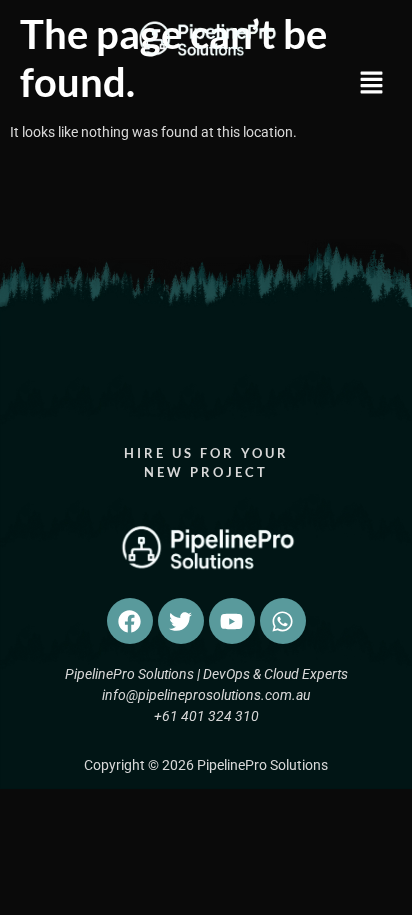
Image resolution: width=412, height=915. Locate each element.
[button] (355, 85)
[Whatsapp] (283, 621)
